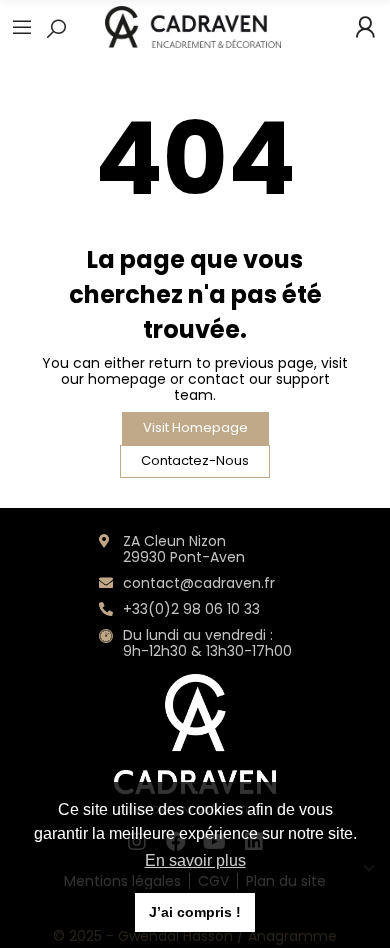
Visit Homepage (195, 427)
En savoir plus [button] (195, 860)
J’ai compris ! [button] (195, 912)
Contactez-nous (195, 460)
